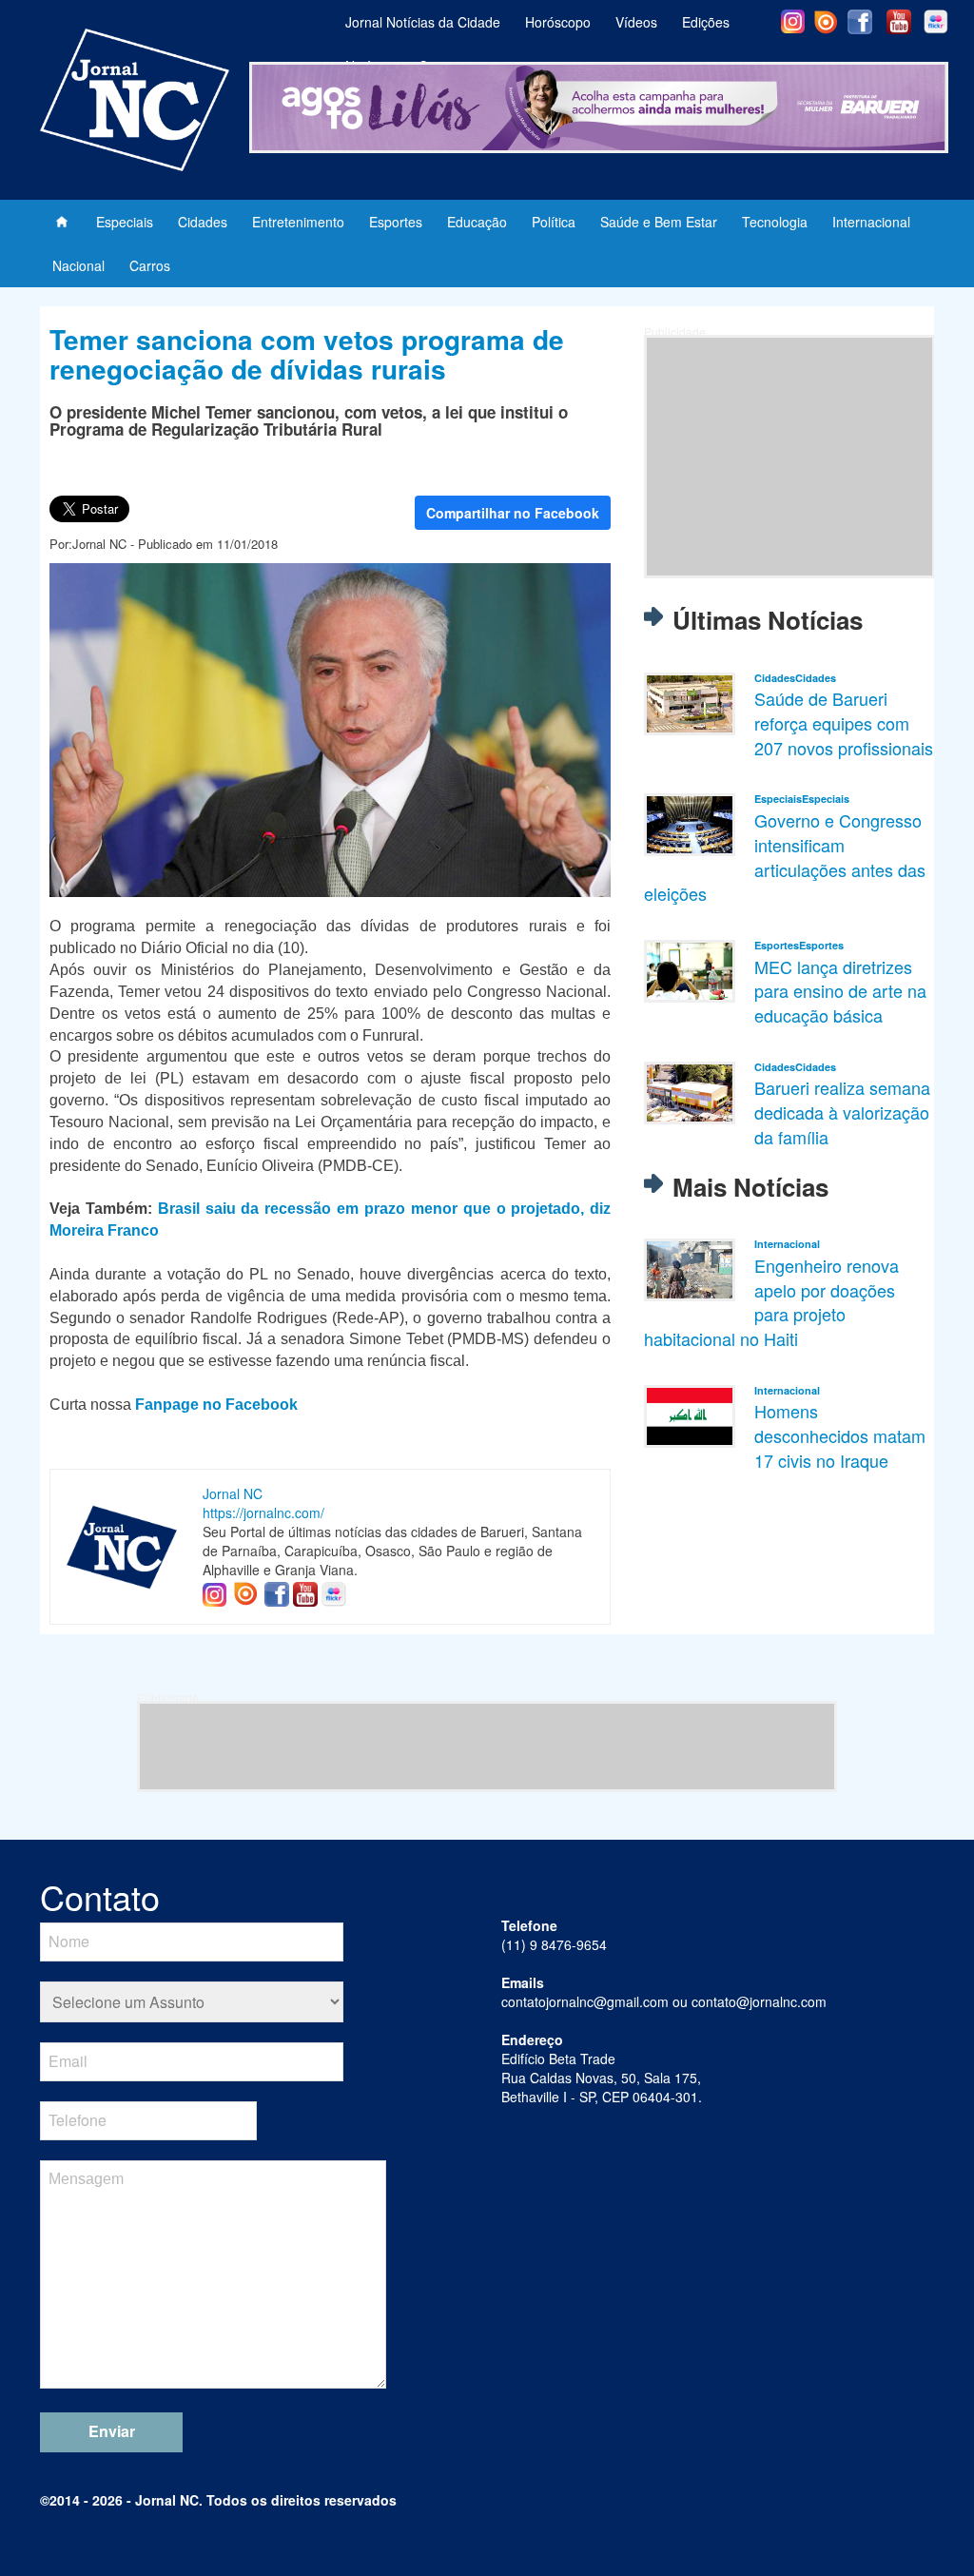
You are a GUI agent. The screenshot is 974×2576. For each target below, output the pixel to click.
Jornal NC (233, 1493)
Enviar (112, 2431)
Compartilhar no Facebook (513, 513)
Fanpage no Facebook (216, 1405)
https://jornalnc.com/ (263, 1512)
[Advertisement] (789, 457)
